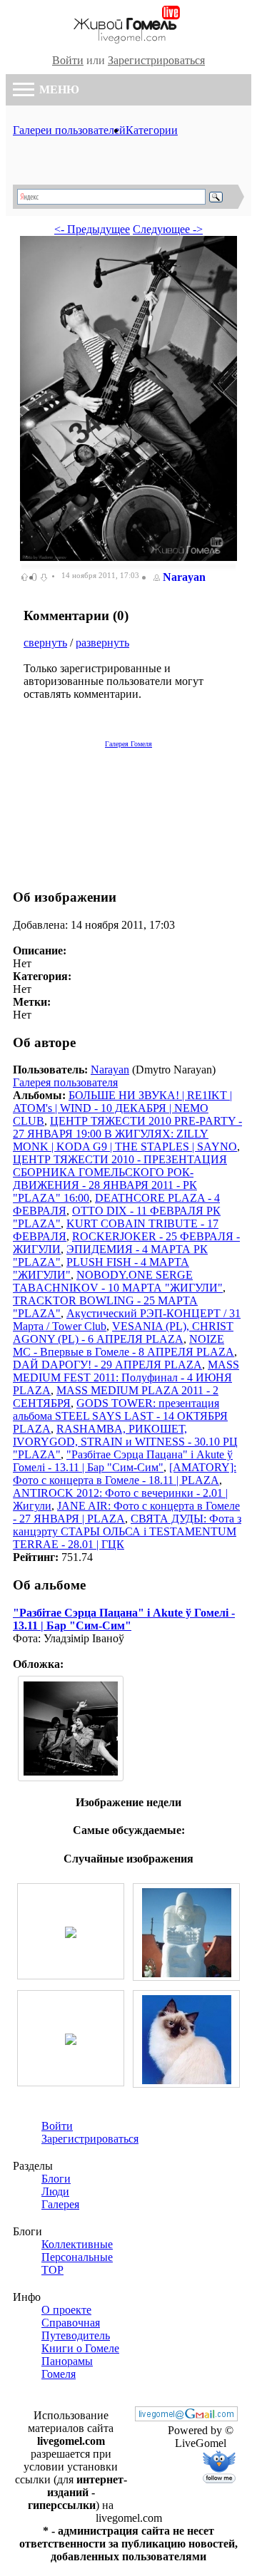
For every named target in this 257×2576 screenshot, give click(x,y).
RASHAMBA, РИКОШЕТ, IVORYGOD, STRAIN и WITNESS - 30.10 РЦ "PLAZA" (125, 1442)
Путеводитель (76, 2335)
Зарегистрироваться (156, 60)
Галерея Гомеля (128, 744)
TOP (52, 2270)
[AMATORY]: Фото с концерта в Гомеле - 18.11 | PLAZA (125, 1474)
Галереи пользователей (69, 130)
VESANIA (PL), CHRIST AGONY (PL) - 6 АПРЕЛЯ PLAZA (123, 1333)
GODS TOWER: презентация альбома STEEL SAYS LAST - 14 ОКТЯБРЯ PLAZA (120, 1416)
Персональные (77, 2257)
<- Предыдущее (92, 229)
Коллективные (77, 2244)
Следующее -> (168, 229)
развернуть (102, 643)
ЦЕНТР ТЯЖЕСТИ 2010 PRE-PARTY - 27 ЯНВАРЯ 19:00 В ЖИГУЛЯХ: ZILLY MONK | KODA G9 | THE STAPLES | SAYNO (127, 1134)
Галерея (60, 2204)
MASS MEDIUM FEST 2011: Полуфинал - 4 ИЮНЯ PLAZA (126, 1377)
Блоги (56, 2179)
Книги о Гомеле (80, 2348)
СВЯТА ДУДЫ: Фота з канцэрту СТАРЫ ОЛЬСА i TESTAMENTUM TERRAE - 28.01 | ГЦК (127, 1531)
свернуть (45, 643)
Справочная (71, 2323)
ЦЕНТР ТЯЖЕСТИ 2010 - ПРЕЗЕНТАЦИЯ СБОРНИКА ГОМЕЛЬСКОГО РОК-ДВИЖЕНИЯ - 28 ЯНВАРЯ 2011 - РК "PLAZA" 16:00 (120, 1179)
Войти (68, 60)
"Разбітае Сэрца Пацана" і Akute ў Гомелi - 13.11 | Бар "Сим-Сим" (123, 1461)
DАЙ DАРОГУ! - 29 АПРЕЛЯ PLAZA (107, 1365)
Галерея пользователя (65, 1082)
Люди (55, 2191)
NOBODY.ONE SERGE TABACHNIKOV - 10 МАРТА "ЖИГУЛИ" (118, 1281)
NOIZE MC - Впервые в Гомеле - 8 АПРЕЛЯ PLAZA (124, 1345)
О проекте (66, 2310)
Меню (58, 89)
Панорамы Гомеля (67, 2368)
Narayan (184, 577)
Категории (152, 130)
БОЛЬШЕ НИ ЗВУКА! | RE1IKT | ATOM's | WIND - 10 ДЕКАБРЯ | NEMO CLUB (122, 1108)
